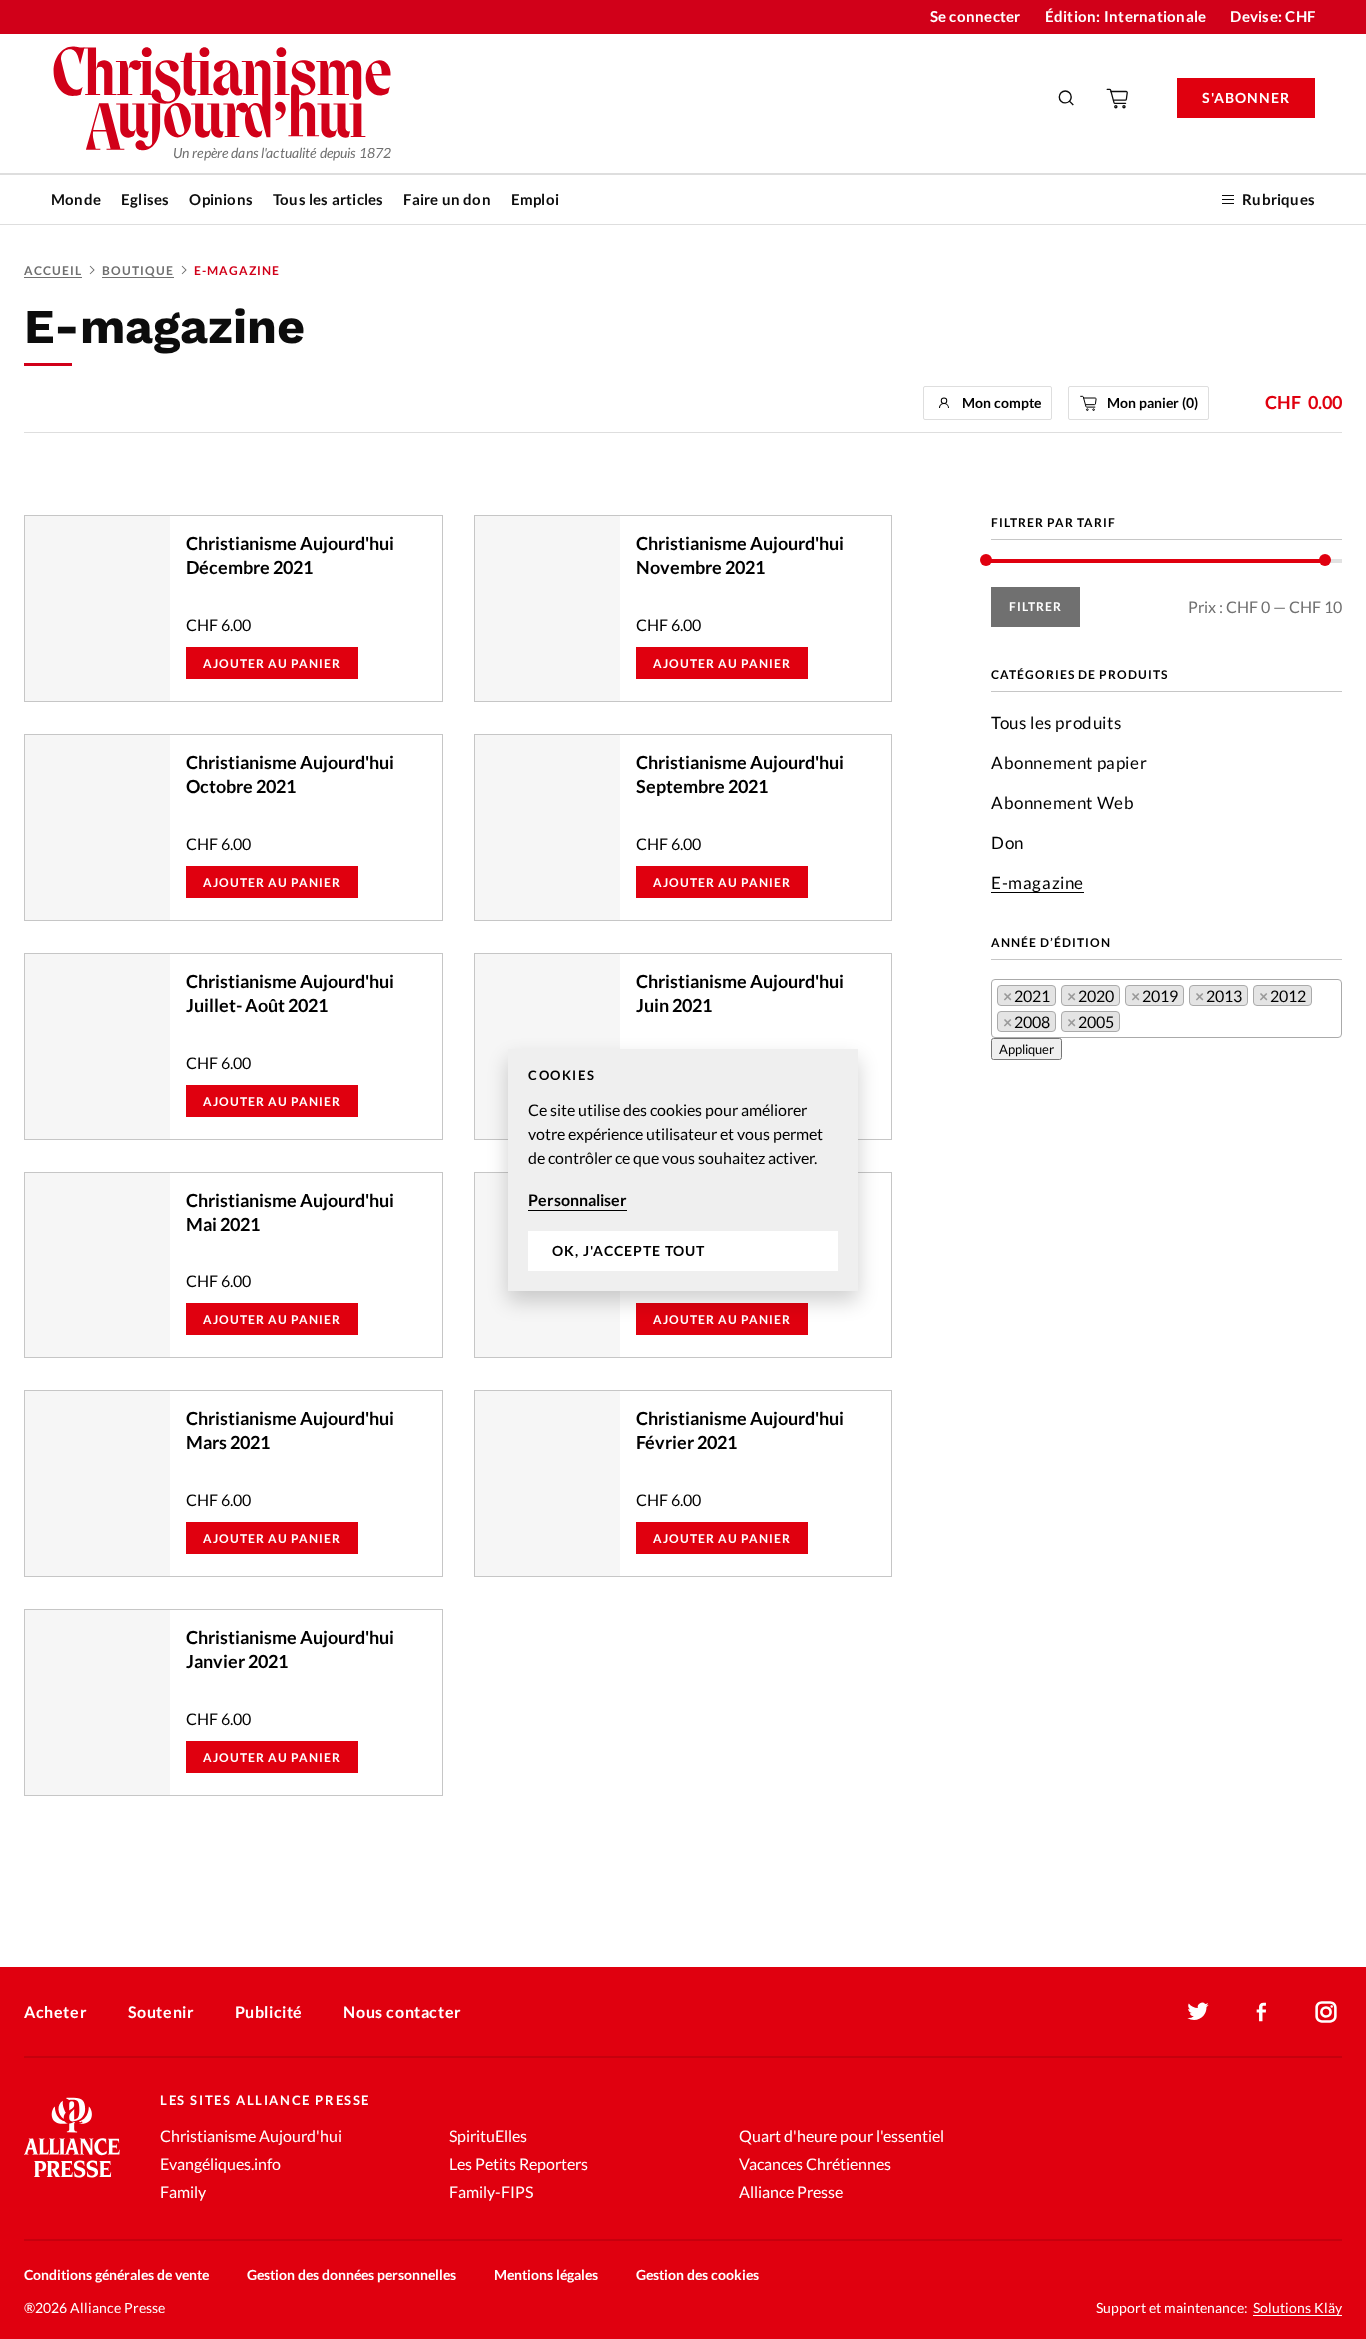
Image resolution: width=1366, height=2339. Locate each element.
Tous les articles (328, 199)
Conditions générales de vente (116, 2274)
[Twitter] (1198, 2012)
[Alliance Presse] (72, 2179)
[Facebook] (1262, 2012)
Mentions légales (546, 2274)
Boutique (138, 270)
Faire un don (446, 199)
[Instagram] (1326, 2012)
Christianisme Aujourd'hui (251, 2135)
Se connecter (975, 16)
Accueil (53, 270)
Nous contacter (402, 2011)
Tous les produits (1056, 722)
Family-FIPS (491, 2191)
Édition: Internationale (1126, 16)
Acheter (55, 2011)
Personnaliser (577, 1199)
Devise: (1272, 16)
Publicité (269, 2011)
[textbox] (1131, 1025)
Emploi (535, 199)
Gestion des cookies (697, 2274)
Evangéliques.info (220, 2163)
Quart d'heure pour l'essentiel (841, 2135)
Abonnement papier (1069, 762)
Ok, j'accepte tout (628, 1250)
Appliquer (1026, 1049)
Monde (76, 199)
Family (183, 2191)
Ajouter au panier (272, 663)
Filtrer (1035, 606)
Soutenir (161, 2011)
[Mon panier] (1119, 98)
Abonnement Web (1062, 802)
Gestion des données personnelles (351, 2274)
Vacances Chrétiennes (815, 2163)
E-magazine (1037, 882)
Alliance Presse (791, 2191)
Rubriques (1278, 199)
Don (1007, 842)
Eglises (145, 199)
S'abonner (1246, 97)
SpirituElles (488, 2135)
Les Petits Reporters (518, 2163)
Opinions (221, 199)
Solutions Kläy (1297, 2308)
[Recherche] (1067, 98)
